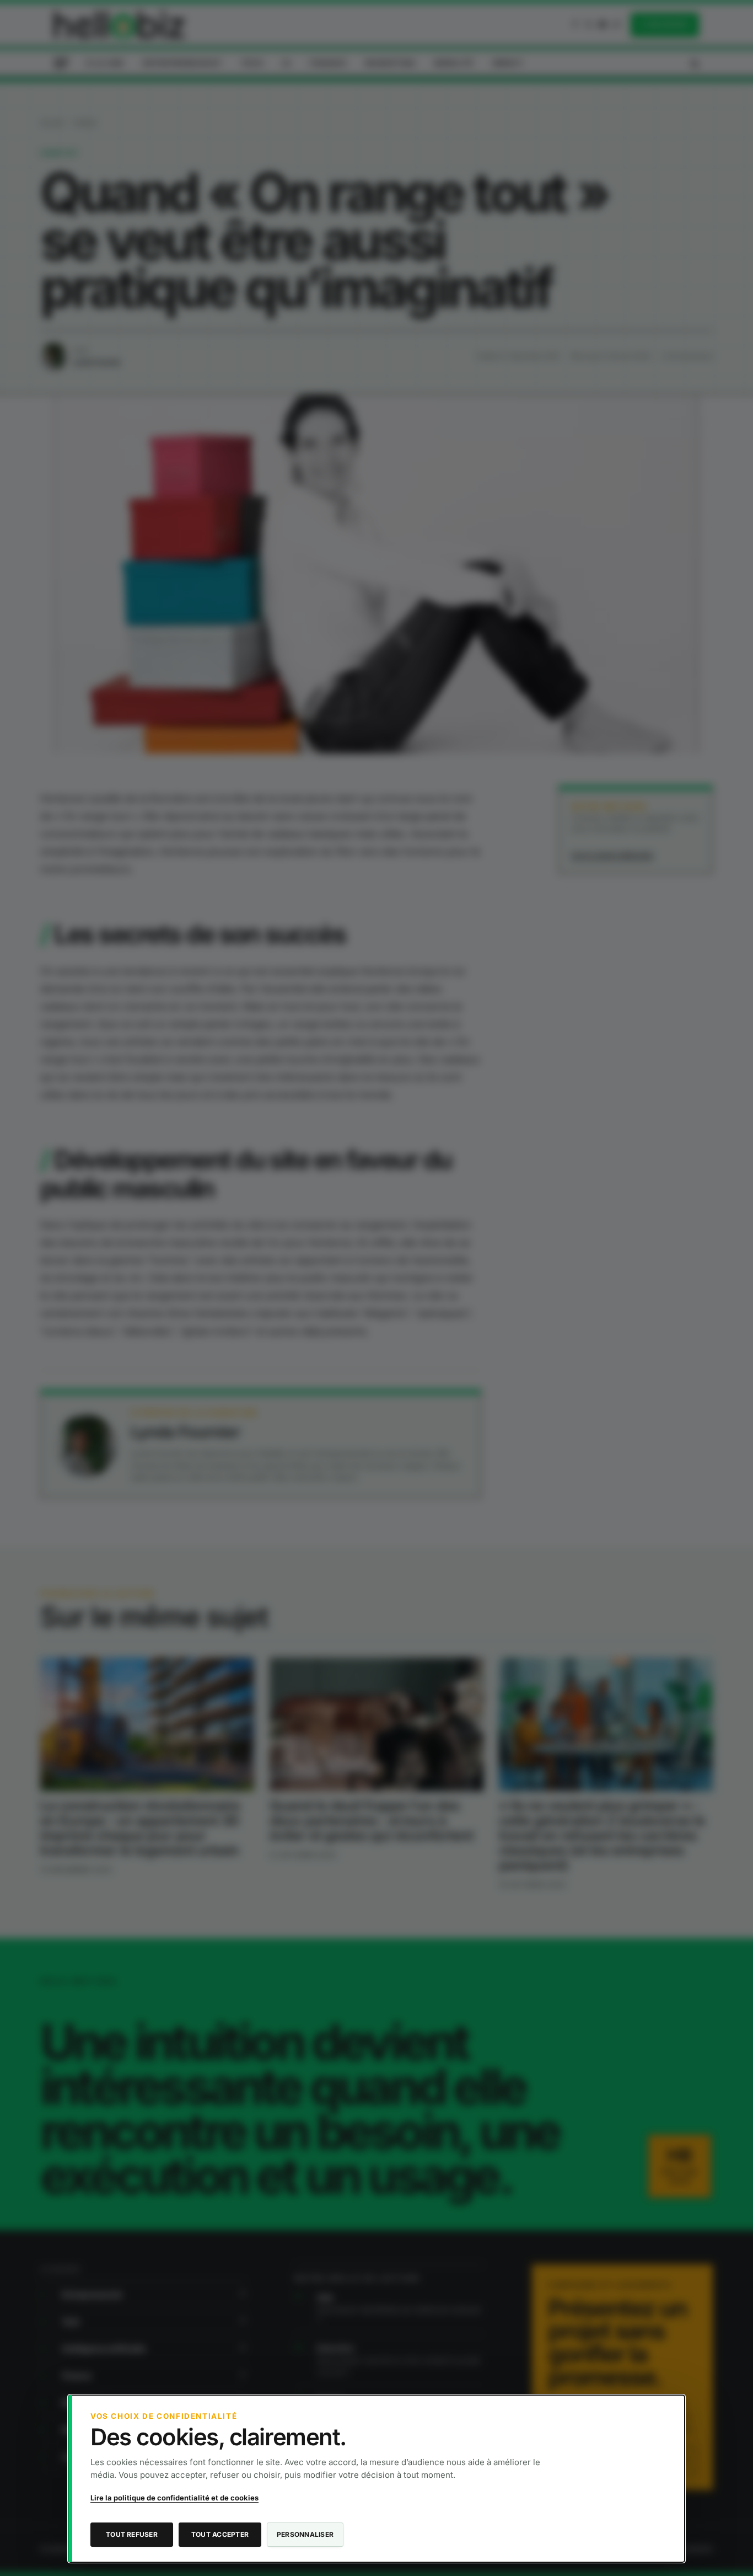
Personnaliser (305, 2534)
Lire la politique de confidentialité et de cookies (174, 2498)
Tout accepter (220, 2534)
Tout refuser (132, 2534)
